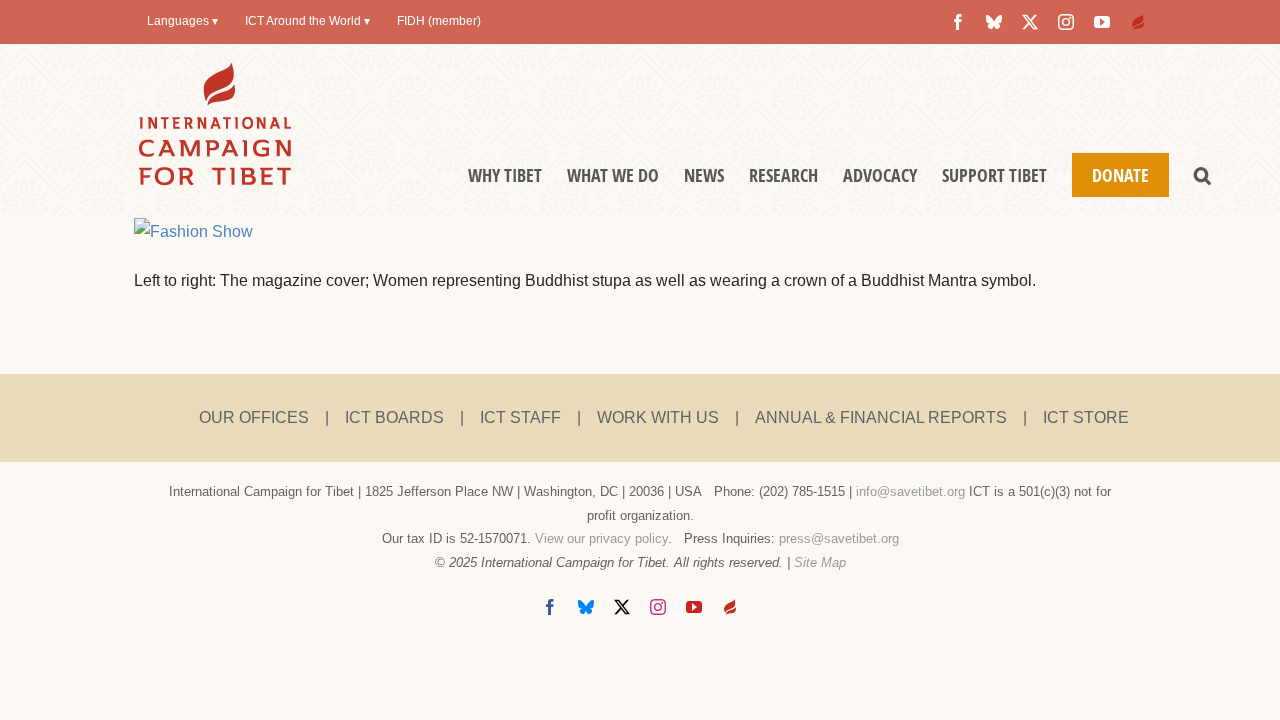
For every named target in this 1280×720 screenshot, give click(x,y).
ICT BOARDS (394, 417)
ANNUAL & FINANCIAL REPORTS (881, 417)
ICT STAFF (520, 417)
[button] (1202, 175)
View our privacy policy (601, 538)
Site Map (820, 562)
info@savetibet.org (910, 491)
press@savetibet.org (839, 538)
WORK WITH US (658, 417)
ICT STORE (1086, 417)
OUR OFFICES (254, 417)
